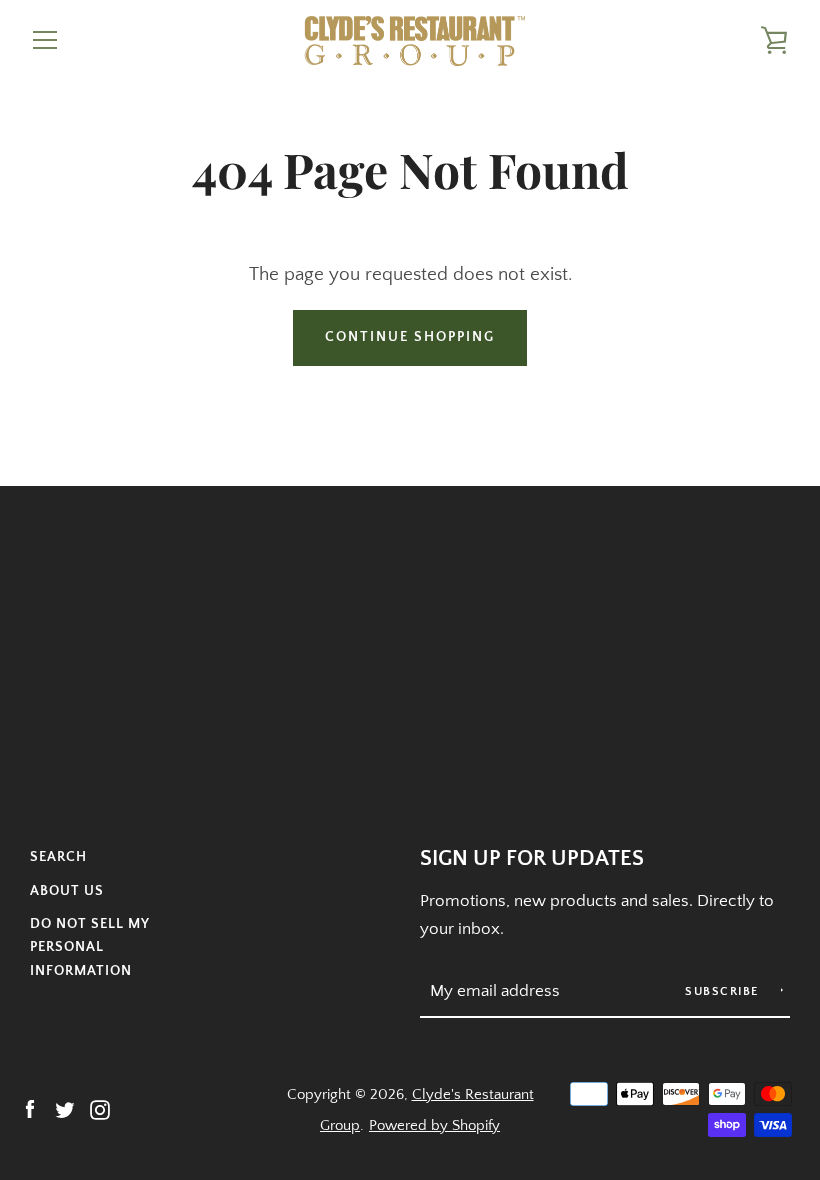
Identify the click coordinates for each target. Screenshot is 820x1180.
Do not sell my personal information (89, 947)
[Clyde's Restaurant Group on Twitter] (65, 1108)
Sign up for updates (532, 859)
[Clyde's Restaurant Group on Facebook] (30, 1108)
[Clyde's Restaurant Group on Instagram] (100, 1108)
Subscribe (724, 991)
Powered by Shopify (434, 1125)
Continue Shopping (410, 337)
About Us (67, 891)
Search (58, 857)
